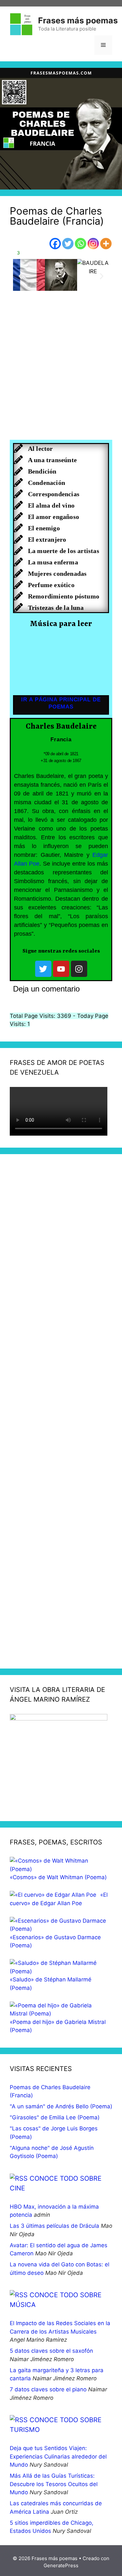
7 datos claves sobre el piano (48, 2389)
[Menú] (103, 45)
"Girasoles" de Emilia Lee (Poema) (55, 2117)
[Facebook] (55, 244)
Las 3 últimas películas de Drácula (54, 2226)
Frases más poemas (78, 20)
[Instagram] (93, 244)
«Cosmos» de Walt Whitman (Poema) (58, 1877)
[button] (20, 276)
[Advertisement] (61, 373)
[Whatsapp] (81, 244)
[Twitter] (68, 244)
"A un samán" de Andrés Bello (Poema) (61, 2106)
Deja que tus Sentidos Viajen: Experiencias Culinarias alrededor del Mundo (58, 2456)
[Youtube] (61, 969)
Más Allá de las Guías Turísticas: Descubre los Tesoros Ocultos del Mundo (54, 2484)
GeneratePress (61, 2565)
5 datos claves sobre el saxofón (51, 2351)
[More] (106, 244)
